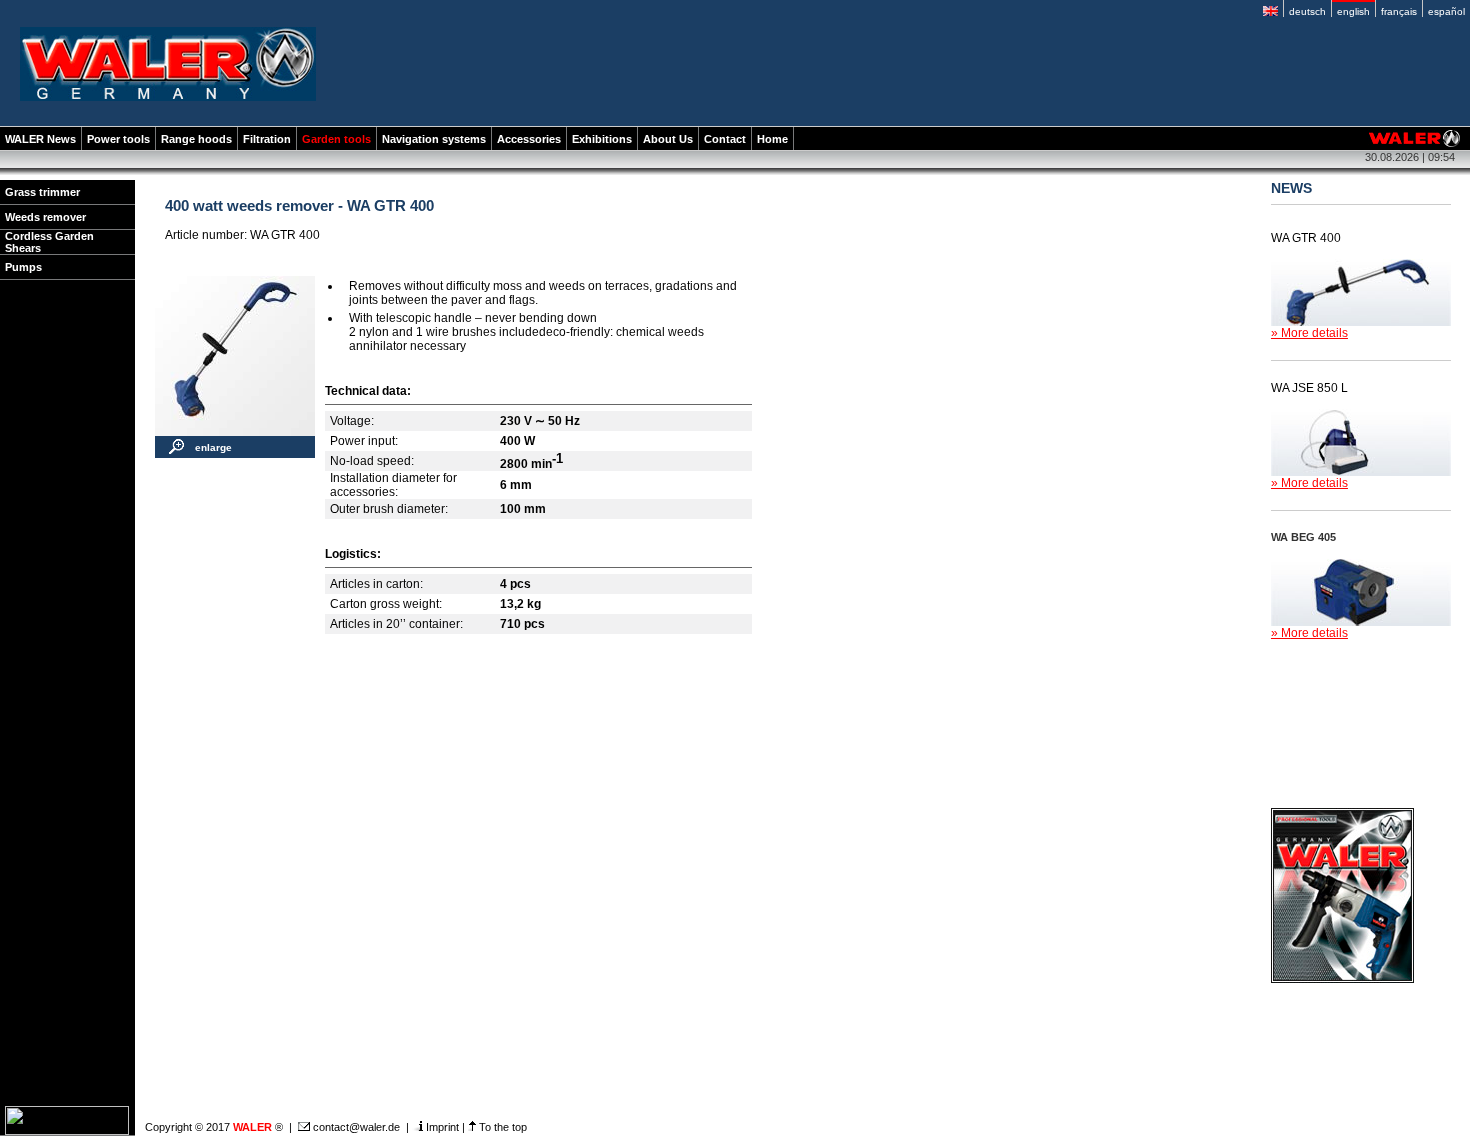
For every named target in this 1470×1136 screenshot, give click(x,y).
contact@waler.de (355, 1127)
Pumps (23, 267)
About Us (668, 139)
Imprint (441, 1127)
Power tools (118, 139)
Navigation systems (434, 139)
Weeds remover (45, 217)
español (1446, 11)
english (1353, 11)
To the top (501, 1127)
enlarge (213, 447)
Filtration (267, 139)
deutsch (1307, 11)
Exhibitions (602, 139)
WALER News (40, 139)
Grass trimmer (42, 192)
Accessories (529, 139)
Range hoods (196, 139)
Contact (725, 139)
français (1399, 11)
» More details (1309, 333)
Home (772, 139)
